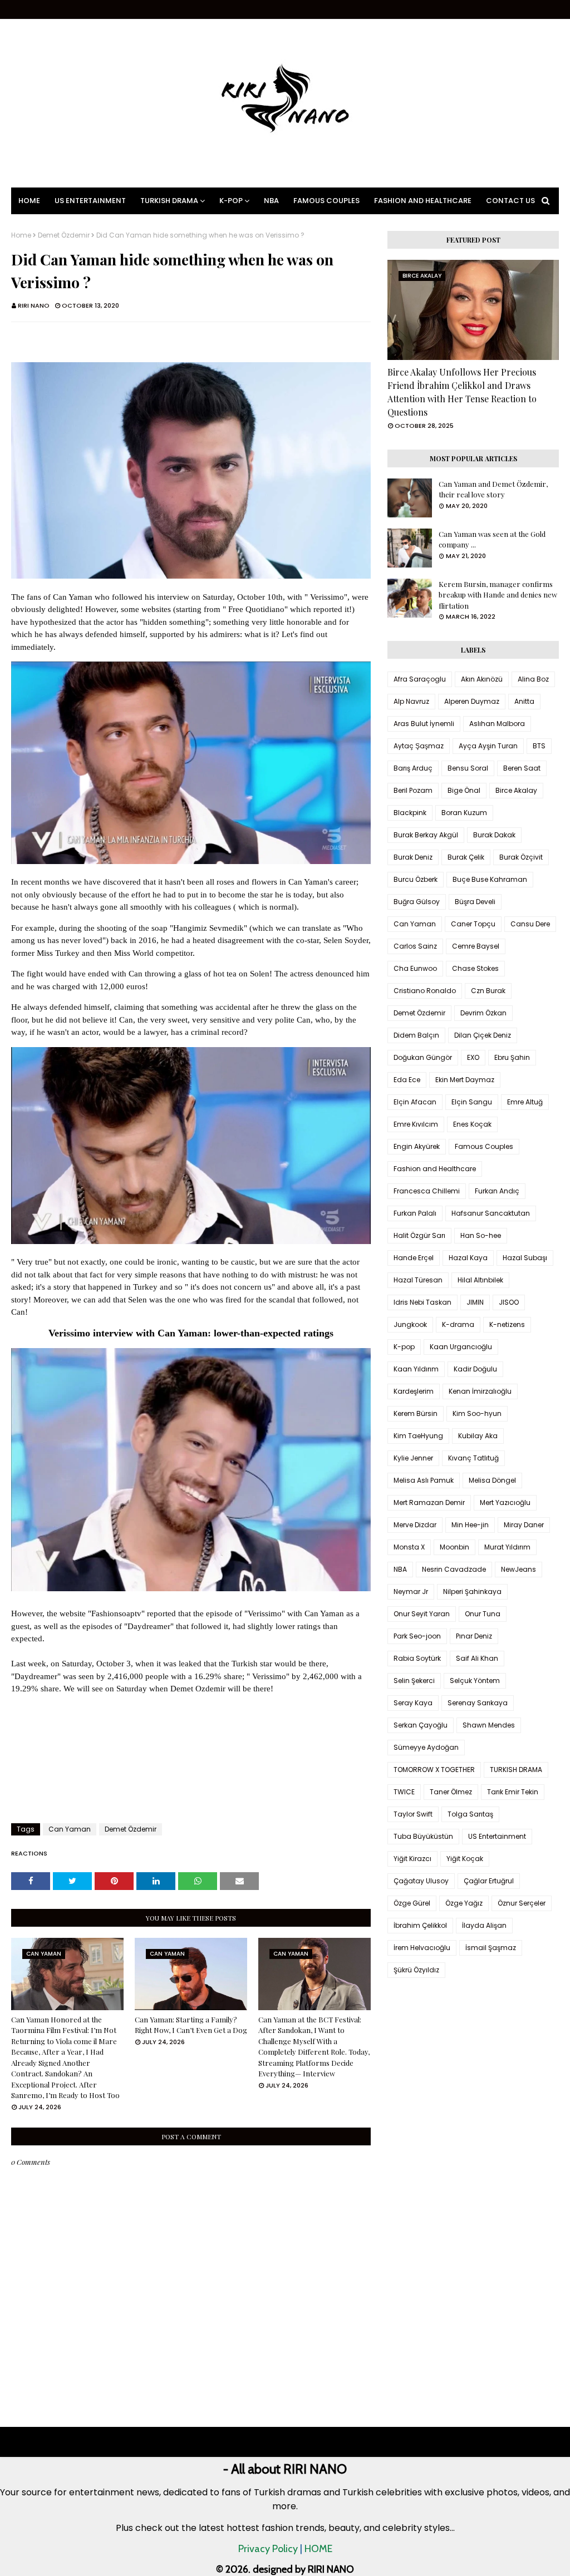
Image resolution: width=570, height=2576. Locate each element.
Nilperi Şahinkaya (472, 1592)
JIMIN (475, 1302)
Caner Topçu (473, 924)
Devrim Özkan (483, 1013)
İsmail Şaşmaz (491, 1948)
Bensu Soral (468, 768)
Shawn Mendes (489, 1725)
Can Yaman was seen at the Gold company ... (492, 539)
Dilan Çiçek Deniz (483, 1035)
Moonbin (454, 1547)
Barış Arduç (413, 768)
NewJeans (519, 1569)
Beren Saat (522, 768)
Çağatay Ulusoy (421, 1881)
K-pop (404, 1347)
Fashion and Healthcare (435, 1169)
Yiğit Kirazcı (412, 1859)
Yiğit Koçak (465, 1859)
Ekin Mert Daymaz (465, 1080)
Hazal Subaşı (525, 1258)
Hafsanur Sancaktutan (491, 1213)
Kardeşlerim (414, 1391)
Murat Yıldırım (507, 1547)
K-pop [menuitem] (231, 201)
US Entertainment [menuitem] (90, 201)
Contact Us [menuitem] (510, 201)
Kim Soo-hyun (477, 1413)
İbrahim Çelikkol (420, 1925)
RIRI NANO (34, 305)
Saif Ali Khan (477, 1658)
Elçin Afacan (415, 1102)
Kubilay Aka (478, 1436)
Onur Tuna (483, 1614)
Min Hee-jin (470, 1525)
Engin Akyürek (417, 1146)
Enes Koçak (472, 1124)
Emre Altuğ (525, 1102)
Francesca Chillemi (427, 1191)
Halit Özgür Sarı (419, 1235)
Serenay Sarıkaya (478, 1703)
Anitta (524, 701)
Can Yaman (70, 1829)
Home (21, 235)
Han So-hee (481, 1235)
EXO (473, 1057)
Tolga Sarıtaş (470, 1814)
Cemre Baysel (476, 946)
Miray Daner (524, 1525)
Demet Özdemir (64, 235)
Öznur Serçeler (522, 1903)
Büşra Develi (475, 902)
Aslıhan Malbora (497, 724)
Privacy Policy (268, 2549)
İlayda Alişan (484, 1925)
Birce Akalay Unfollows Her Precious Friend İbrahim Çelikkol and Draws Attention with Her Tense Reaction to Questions (462, 392)
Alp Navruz (411, 701)
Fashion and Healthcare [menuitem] (423, 201)
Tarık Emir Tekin (513, 1792)
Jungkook (410, 1324)
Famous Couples (484, 1146)
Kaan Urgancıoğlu (461, 1347)
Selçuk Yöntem (475, 1681)
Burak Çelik (466, 857)
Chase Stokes (475, 968)
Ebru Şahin (512, 1057)
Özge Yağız (464, 1903)
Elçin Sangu (472, 1102)
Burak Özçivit (521, 857)
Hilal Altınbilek (480, 1280)
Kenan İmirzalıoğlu (480, 1391)
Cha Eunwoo (415, 968)
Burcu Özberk (416, 879)
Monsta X (409, 1547)
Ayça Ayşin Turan (488, 746)
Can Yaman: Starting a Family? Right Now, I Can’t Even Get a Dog (191, 2025)
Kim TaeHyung (418, 1436)
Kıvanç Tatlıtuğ (473, 1458)
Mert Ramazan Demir (429, 1502)
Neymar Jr (411, 1592)
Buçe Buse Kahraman (490, 879)
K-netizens (507, 1324)
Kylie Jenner (413, 1458)
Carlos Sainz (415, 946)
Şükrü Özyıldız (416, 1970)
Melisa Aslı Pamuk (424, 1480)
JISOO (509, 1302)
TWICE (404, 1792)
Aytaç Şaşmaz (419, 746)
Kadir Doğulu (475, 1369)
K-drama (458, 1324)
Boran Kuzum (464, 813)
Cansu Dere (530, 924)
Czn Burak (488, 991)
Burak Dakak (494, 835)
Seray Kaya (413, 1703)
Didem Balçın (416, 1035)
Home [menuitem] (29, 201)
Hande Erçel (414, 1258)
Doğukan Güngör (423, 1057)
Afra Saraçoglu (420, 679)
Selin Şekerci (414, 1681)
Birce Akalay (516, 790)
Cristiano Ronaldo (425, 991)
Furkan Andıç (497, 1191)
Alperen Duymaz (472, 701)
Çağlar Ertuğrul (489, 1881)
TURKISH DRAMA (516, 1770)
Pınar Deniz (474, 1636)
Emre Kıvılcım (416, 1124)
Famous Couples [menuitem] (326, 201)
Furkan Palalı (415, 1213)
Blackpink (410, 813)
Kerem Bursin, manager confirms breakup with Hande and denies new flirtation (498, 595)
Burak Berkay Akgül (426, 835)
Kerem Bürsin (416, 1413)
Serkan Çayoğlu (421, 1725)
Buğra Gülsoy (417, 902)
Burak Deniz (413, 857)
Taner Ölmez (451, 1792)
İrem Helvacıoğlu (422, 1948)
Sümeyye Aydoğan (426, 1747)
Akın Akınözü (482, 679)
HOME (318, 2549)
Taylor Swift (413, 1814)
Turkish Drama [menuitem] (169, 201)
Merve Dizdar (415, 1525)
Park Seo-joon (417, 1636)
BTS (539, 746)
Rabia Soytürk (417, 1658)
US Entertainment (497, 1836)
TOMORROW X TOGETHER (434, 1770)
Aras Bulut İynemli (424, 724)
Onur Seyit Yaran (422, 1614)
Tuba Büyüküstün (423, 1836)
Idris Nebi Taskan (422, 1302)
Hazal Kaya (468, 1258)
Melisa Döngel (492, 1480)
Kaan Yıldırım (416, 1369)
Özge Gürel (412, 1903)
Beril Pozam (413, 790)
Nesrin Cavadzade (454, 1569)
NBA (400, 1569)
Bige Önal (464, 790)
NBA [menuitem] (271, 201)
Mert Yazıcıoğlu (505, 1502)
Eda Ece (407, 1080)
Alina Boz (533, 679)
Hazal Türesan (418, 1280)
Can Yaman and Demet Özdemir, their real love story (493, 489)
